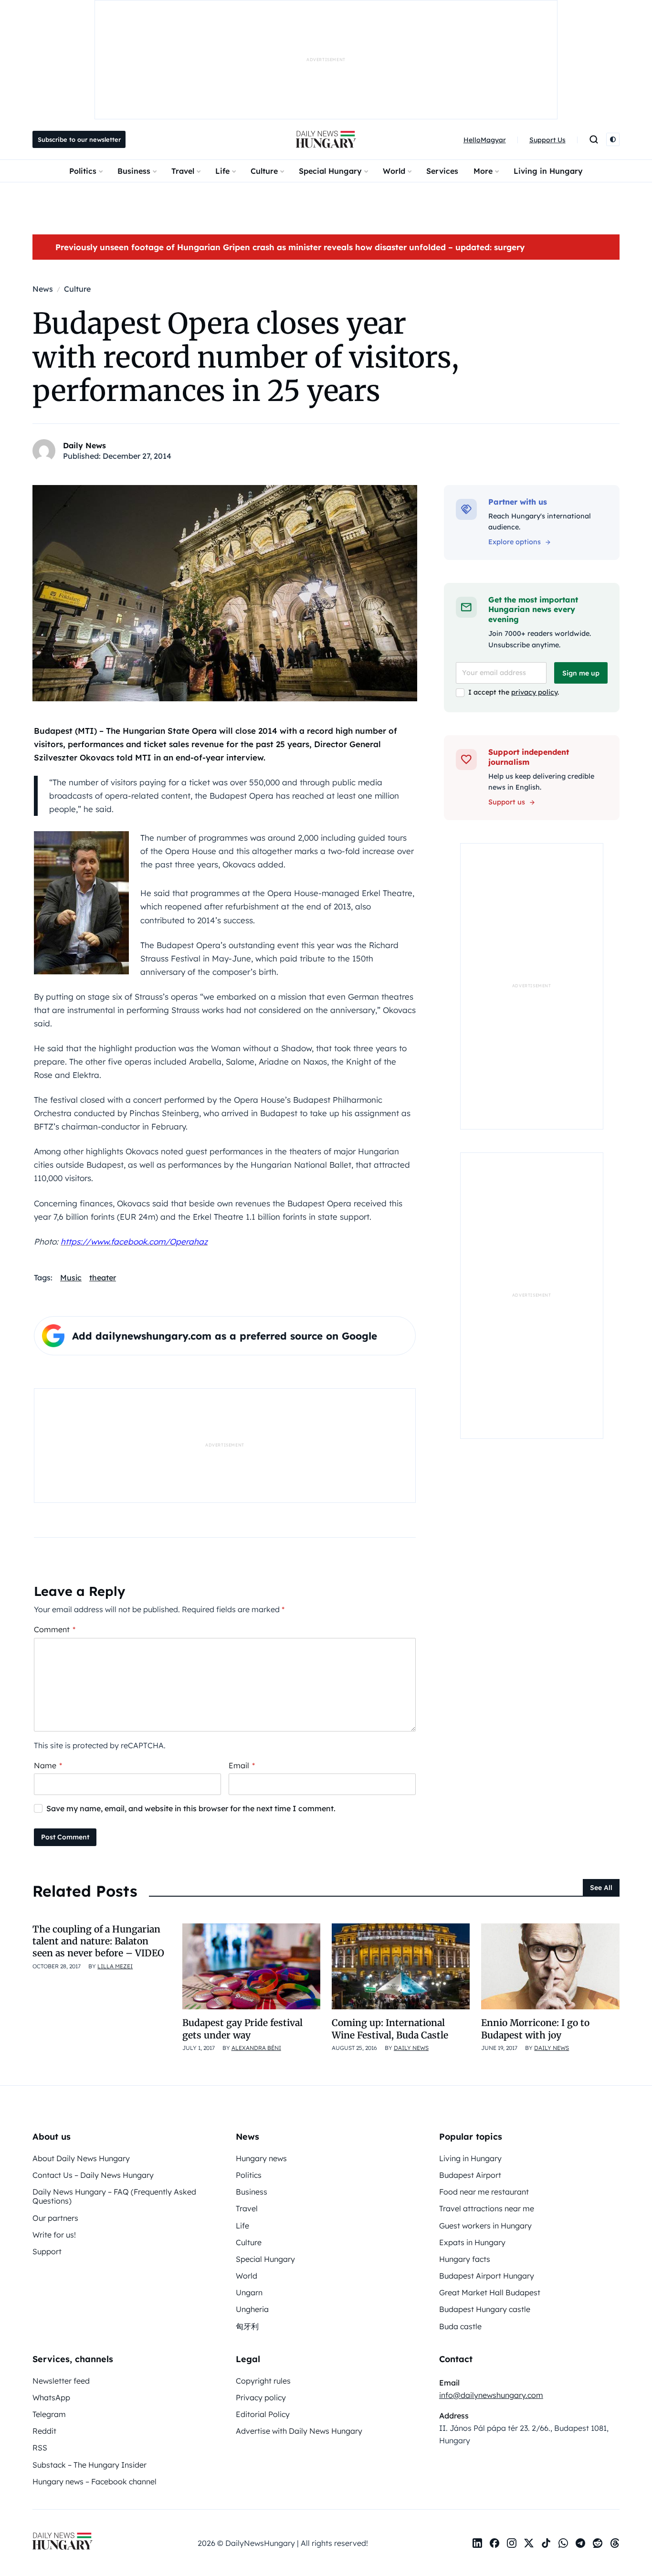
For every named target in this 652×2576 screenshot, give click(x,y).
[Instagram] (512, 2543)
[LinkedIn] (477, 2543)
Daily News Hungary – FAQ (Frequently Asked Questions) (114, 2196)
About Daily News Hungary (81, 2158)
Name (48, 1765)
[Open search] (594, 139)
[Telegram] (580, 2543)
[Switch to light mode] (613, 139)
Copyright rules (263, 2381)
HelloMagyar (485, 140)
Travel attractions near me (487, 2208)
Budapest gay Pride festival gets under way (242, 2029)
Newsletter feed (61, 2381)
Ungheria (252, 2309)
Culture (264, 171)
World (394, 171)
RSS (40, 2448)
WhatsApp (51, 2397)
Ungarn (249, 2292)
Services (442, 171)
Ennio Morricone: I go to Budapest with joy (535, 2029)
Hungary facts (465, 2259)
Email (242, 1765)
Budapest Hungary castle (485, 2309)
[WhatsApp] (563, 2543)
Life (222, 171)
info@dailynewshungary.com (491, 2395)
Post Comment (65, 1837)
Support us (507, 802)
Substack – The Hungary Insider (89, 2465)
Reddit (44, 2431)
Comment (55, 1629)
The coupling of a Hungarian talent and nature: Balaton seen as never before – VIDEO (98, 1941)
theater (103, 1277)
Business (134, 171)
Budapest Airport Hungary (487, 2276)
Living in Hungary (548, 171)
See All (601, 1888)
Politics (83, 171)
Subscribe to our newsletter (79, 139)
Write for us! (54, 2235)
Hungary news (261, 2158)
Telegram (49, 2414)
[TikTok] (546, 2543)
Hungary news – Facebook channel (95, 2481)
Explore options (515, 542)
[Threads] (615, 2543)
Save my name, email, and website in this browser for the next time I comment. (191, 1808)
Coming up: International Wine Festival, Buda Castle (390, 2029)
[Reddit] (598, 2543)
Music (71, 1277)
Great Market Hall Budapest (490, 2292)
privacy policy (534, 692)
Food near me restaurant (484, 2192)
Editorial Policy (263, 2414)
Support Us (547, 140)
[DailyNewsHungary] (326, 139)
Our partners (55, 2218)
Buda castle (460, 2326)
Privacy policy (261, 2397)
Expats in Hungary (472, 2242)
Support (47, 2251)
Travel (183, 171)
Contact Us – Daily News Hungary (93, 2175)
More (483, 171)
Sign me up (581, 673)
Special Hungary (330, 171)
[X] (529, 2543)
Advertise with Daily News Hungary (299, 2431)
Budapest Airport (470, 2175)
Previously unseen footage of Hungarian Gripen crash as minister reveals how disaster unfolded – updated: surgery (290, 247)
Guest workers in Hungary (485, 2226)
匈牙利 (247, 2326)
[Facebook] (494, 2543)
